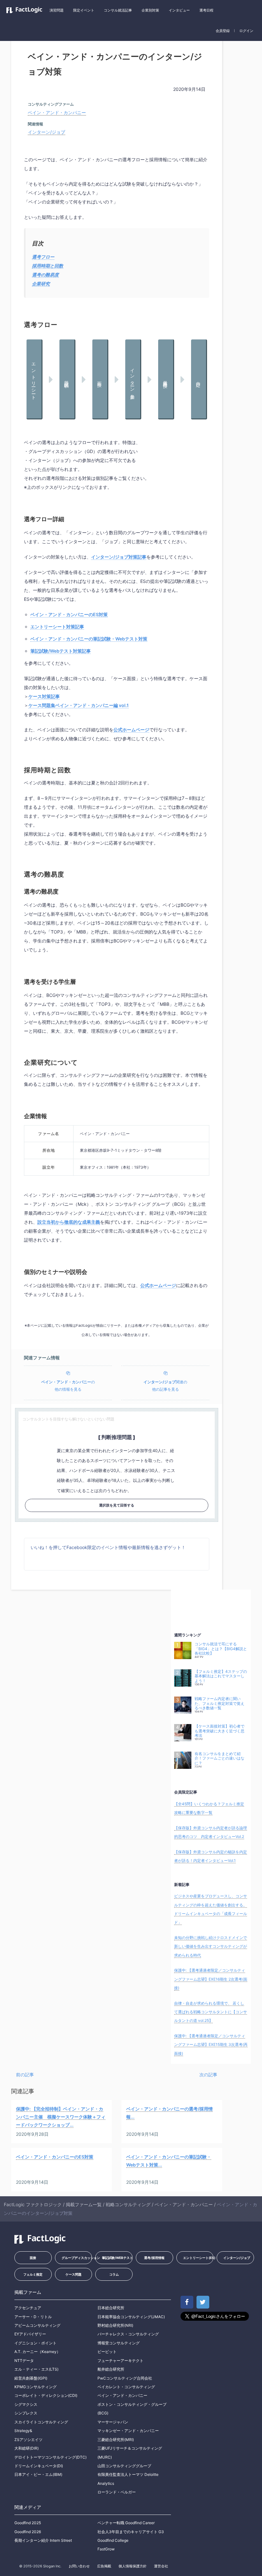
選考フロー (43, 257)
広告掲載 (104, 2566)
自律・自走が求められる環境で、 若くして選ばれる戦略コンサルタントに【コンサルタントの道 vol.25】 (211, 2012)
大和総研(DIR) (27, 2448)
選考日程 (206, 10)
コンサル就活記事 (118, 10)
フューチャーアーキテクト (120, 2361)
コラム (114, 2274)
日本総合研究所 (111, 2308)
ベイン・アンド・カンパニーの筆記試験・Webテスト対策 (89, 639)
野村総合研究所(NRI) (115, 2325)
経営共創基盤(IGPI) (31, 2378)
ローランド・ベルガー (117, 2492)
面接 (100, 379)
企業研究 (41, 284)
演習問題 (57, 10)
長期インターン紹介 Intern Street (43, 2540)
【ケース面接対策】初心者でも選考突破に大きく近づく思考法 (220, 1731)
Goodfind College (113, 2540)
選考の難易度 (45, 275)
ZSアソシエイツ (28, 2440)
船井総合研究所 (111, 2369)
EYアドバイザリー (30, 2334)
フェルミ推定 (33, 2274)
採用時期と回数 (48, 266)
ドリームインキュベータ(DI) (39, 2466)
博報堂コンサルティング (119, 2343)
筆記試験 (67, 379)
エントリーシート (34, 379)
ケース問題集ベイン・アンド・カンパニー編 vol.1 (79, 705)
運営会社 (161, 2566)
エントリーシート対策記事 (57, 627)
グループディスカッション (77, 2258)
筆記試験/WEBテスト (117, 2258)
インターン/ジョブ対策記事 (119, 557)
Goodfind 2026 (28, 2532)
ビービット (107, 2352)
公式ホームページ (131, 730)
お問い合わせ (79, 2566)
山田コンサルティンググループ (124, 2466)
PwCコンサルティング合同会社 (125, 2378)
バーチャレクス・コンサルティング (128, 2334)
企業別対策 (150, 10)
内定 (199, 379)
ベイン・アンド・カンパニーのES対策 (69, 614)
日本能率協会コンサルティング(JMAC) (131, 2317)
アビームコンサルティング (37, 2325)
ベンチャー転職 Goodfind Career (126, 2523)
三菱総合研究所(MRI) (116, 2440)
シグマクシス (26, 2404)
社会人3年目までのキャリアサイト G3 (131, 2532)
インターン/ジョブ (46, 132)
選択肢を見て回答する (117, 1505)
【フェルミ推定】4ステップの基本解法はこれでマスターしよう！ (221, 1676)
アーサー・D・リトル (33, 2317)
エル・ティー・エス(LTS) (36, 2369)
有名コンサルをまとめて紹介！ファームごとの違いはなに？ (220, 1758)
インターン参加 (133, 379)
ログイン (246, 31)
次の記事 (208, 2075)
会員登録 (223, 31)
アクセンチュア (28, 2308)
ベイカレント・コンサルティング (126, 2387)
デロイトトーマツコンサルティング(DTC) (50, 2457)
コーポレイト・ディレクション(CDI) (46, 2395)
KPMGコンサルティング (35, 2387)
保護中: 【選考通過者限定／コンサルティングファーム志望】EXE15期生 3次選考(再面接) (211, 2045)
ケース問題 (73, 2274)
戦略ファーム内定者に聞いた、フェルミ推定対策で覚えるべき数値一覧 (220, 1703)
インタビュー (179, 10)
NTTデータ (24, 2361)
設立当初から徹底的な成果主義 (69, 1222)
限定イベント (84, 10)
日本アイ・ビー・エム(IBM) (38, 2474)
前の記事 (25, 2075)
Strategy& (23, 2431)
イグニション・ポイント (35, 2343)
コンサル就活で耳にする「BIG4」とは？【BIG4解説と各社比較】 (221, 1649)
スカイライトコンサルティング (41, 2422)
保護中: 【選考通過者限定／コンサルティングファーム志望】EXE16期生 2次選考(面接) (211, 1979)
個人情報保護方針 (133, 2566)
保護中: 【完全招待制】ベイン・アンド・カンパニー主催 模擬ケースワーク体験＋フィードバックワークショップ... (61, 2117)
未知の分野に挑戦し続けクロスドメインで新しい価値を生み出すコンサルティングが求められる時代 (211, 1946)
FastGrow (106, 2549)
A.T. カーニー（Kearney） (37, 2352)
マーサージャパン (113, 2422)
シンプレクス (26, 2413)
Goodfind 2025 (28, 2523)
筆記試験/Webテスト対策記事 (61, 651)
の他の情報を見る (68, 1386)
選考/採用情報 (154, 2258)
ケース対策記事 (44, 696)
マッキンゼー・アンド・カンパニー (128, 2431)
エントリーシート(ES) (198, 2258)
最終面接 (166, 379)
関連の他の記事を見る (165, 1386)
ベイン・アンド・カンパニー (57, 112)
